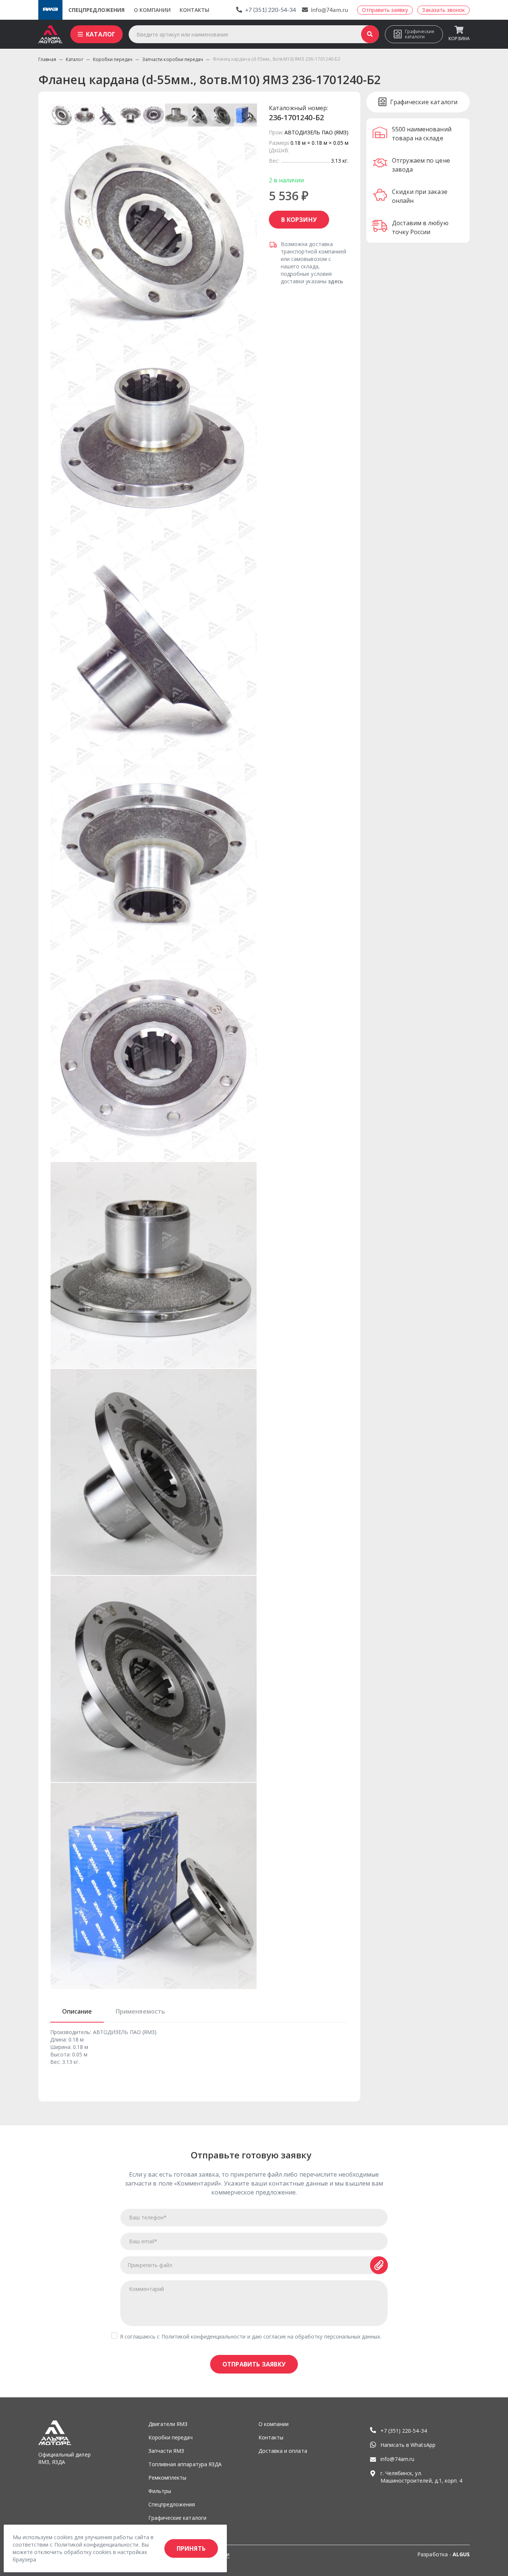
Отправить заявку (254, 2364)
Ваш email (143, 2241)
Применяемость (140, 2011)
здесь (335, 281)
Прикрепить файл (150, 2265)
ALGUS (461, 2554)
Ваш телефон (148, 2217)
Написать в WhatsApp (408, 2445)
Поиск (370, 34)
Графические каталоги (420, 34)
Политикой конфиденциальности (204, 2336)
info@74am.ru (329, 10)
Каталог (101, 34)
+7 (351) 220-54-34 (271, 10)
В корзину (299, 220)
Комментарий (147, 2289)
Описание (77, 2011)
